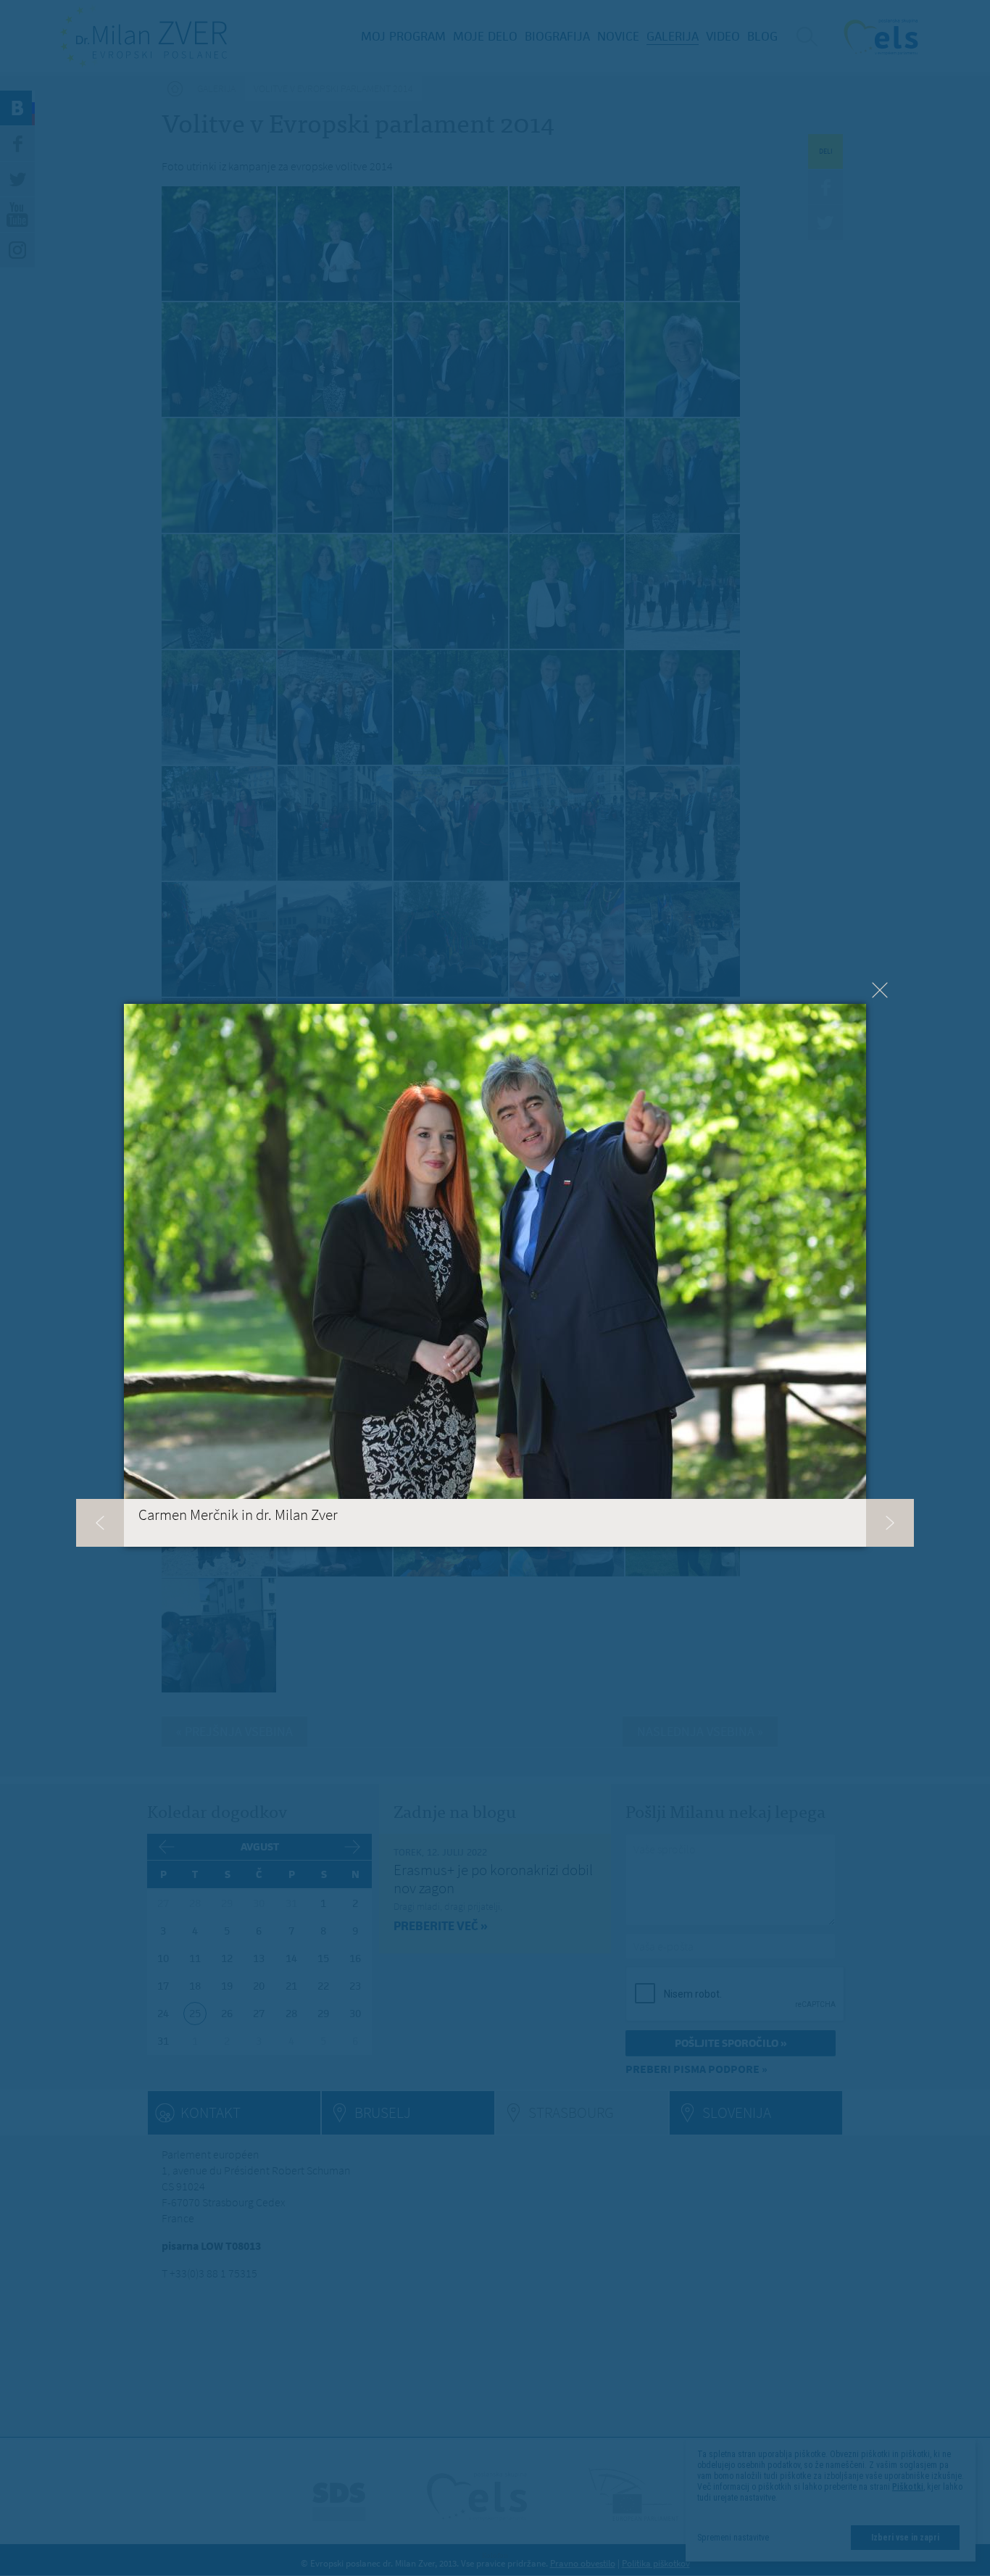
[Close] (880, 990)
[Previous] (100, 1523)
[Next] (890, 1523)
